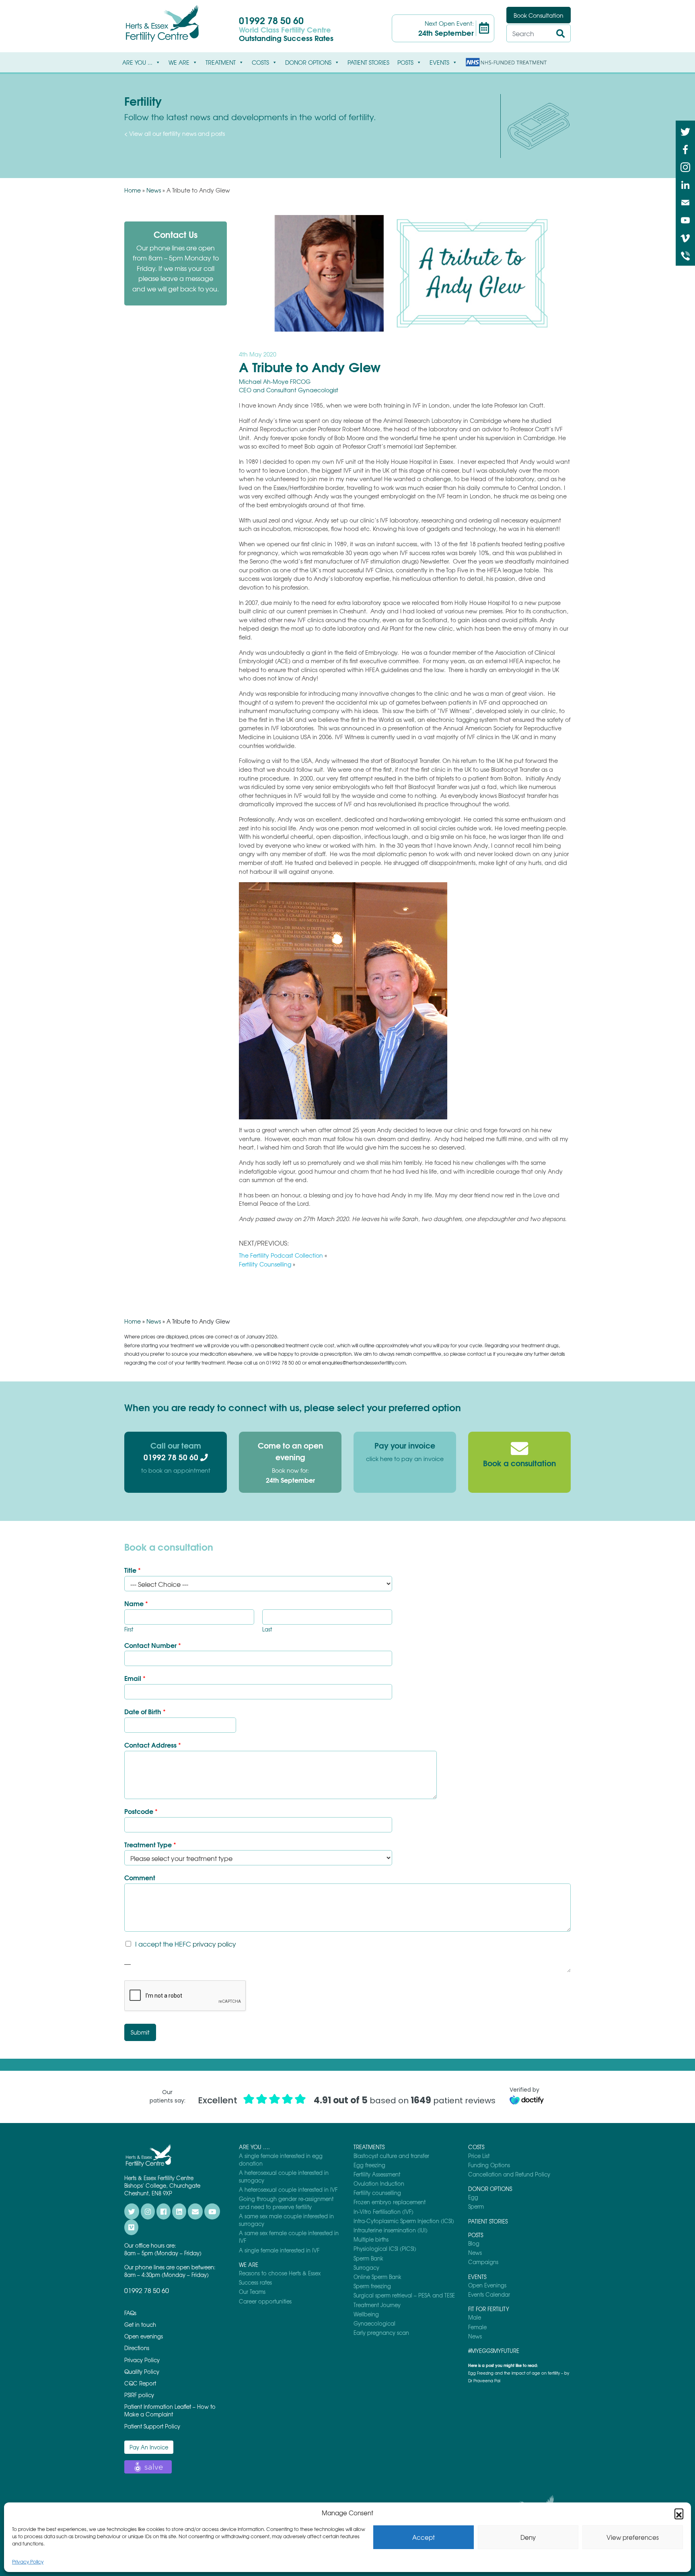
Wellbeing (366, 2314)
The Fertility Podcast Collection (281, 1255)
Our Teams (252, 2292)
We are (179, 62)
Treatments (369, 2147)
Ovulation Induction (379, 2184)
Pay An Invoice (149, 2447)
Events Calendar (489, 2294)
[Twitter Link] (685, 131)
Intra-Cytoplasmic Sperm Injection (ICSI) (404, 2221)
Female (477, 2327)
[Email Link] (685, 202)
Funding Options (489, 2165)
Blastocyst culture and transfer (391, 2156)
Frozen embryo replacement (390, 2202)
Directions (137, 2348)
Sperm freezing (372, 2286)
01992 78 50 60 (271, 20)
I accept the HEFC (186, 1944)
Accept (424, 2537)
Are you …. (254, 2147)
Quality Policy (142, 2372)
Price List (479, 2156)
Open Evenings (487, 2285)
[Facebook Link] (685, 149)
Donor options (308, 62)
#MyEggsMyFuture (494, 2351)
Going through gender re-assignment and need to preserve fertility (286, 2203)
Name (136, 1604)
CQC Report (140, 2383)
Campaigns (483, 2262)
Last (267, 1630)
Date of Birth (145, 1712)
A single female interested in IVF (279, 2250)
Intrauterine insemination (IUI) (391, 2230)
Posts (405, 62)
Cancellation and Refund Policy (509, 2174)
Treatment (221, 62)
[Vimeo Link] (685, 237)
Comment (140, 1878)
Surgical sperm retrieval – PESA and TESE (404, 2295)
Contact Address (153, 1745)
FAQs (130, 2313)
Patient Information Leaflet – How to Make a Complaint (170, 2410)
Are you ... (137, 62)
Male (475, 2317)
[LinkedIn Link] (685, 184)
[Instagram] (685, 166)
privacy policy (214, 1944)
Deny (528, 2537)
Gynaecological (374, 2323)
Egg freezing (369, 2165)
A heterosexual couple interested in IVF (288, 2190)
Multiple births (371, 2239)
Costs (260, 62)
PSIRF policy (139, 2395)
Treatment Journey (377, 2305)
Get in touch (140, 2325)
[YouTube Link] (685, 219)
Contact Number (153, 1645)
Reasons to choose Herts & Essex (280, 2273)
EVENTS (439, 62)
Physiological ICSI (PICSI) (385, 2249)
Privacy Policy (28, 2562)
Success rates (255, 2282)
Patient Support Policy (152, 2426)
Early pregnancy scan (381, 2333)
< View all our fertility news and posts (175, 133)
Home (133, 190)
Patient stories (368, 62)
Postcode (141, 1811)
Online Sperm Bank (377, 2277)
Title (133, 1570)
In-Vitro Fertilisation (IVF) (383, 2212)
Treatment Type (150, 1845)
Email (135, 1678)
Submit (140, 2032)
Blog (474, 2243)
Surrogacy (366, 2268)
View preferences (633, 2537)
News (154, 190)
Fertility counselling (377, 2193)
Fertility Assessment (377, 2174)
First (129, 1630)
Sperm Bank (368, 2258)
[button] (679, 2513)
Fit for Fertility (489, 2309)
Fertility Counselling (265, 1264)
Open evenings (144, 2336)
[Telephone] (685, 255)
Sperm (476, 2206)
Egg (473, 2197)
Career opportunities (265, 2301)
